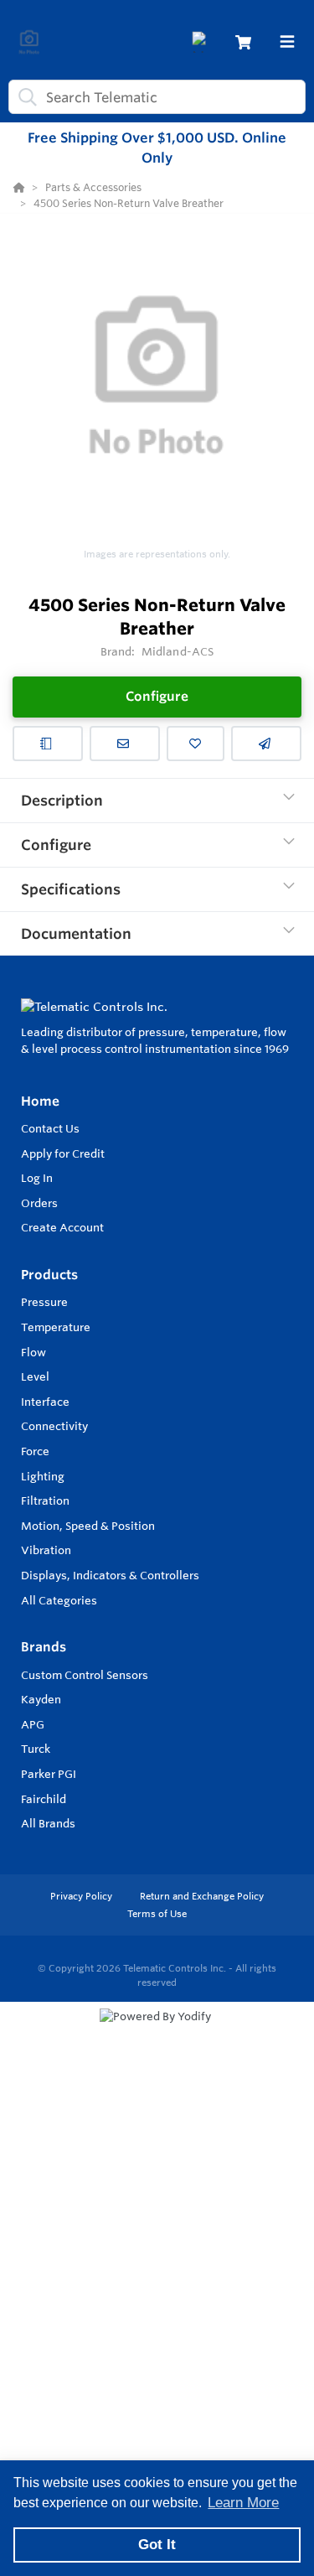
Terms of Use (157, 1914)
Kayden (41, 1699)
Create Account (62, 1227)
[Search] (24, 97)
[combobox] (157, 97)
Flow (33, 1352)
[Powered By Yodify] (157, 2032)
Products (49, 1275)
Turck (36, 1749)
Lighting (43, 1476)
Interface (45, 1402)
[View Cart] (243, 42)
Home (40, 1101)
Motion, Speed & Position (88, 1526)
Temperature (56, 1327)
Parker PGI (49, 1774)
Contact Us (50, 1128)
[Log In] (202, 42)
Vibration (46, 1550)
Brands (44, 1647)
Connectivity (54, 1426)
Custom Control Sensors (85, 1675)
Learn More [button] (243, 2503)
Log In (37, 1178)
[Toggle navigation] (287, 42)
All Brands (48, 1823)
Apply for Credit (63, 1153)
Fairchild (44, 1799)
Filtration (45, 1501)
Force (35, 1451)
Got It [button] (157, 2545)
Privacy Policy (82, 1896)
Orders (39, 1203)
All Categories (59, 1600)
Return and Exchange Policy (202, 1896)
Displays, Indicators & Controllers (110, 1575)
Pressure (44, 1302)
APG (33, 1724)
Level (35, 1376)
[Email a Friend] (266, 744)
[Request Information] (125, 744)
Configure (157, 696)
